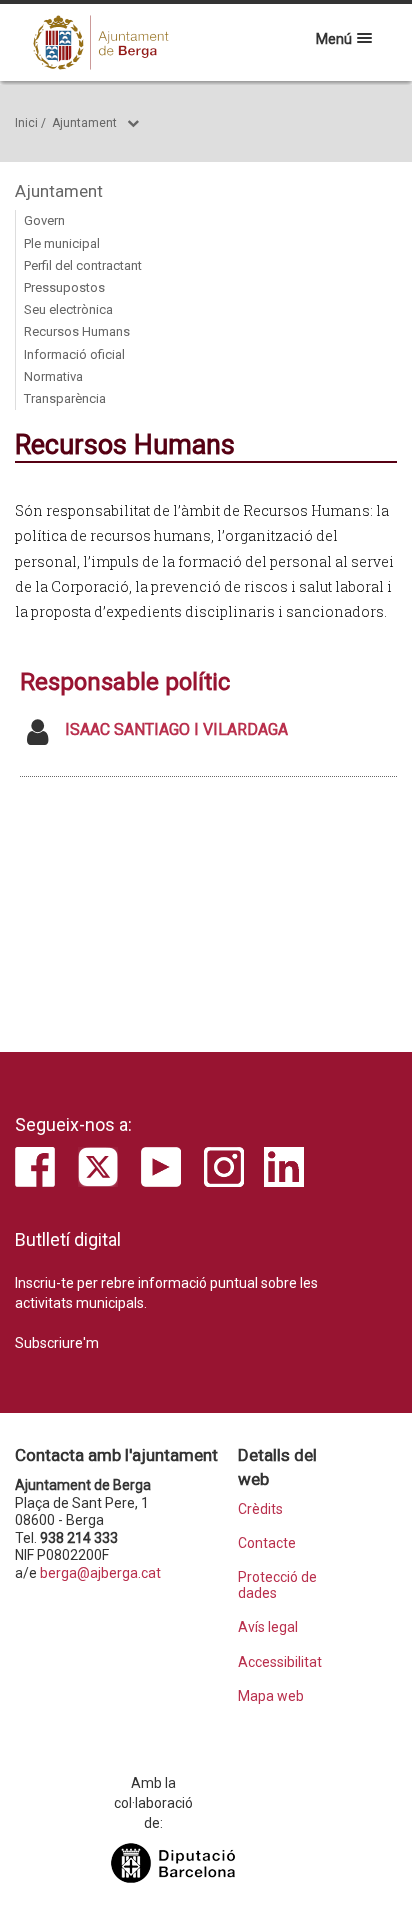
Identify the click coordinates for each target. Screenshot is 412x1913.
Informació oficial (74, 354)
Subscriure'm (57, 1343)
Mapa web (271, 1696)
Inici (26, 123)
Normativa (53, 376)
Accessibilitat (280, 1662)
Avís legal (268, 1627)
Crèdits (260, 1509)
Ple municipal (62, 243)
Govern (44, 220)
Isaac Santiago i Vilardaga (176, 729)
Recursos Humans (77, 331)
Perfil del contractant (83, 265)
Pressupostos (64, 287)
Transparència (65, 398)
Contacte (267, 1543)
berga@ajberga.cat (100, 1573)
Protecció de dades (277, 1585)
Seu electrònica (68, 309)
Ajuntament (84, 123)
